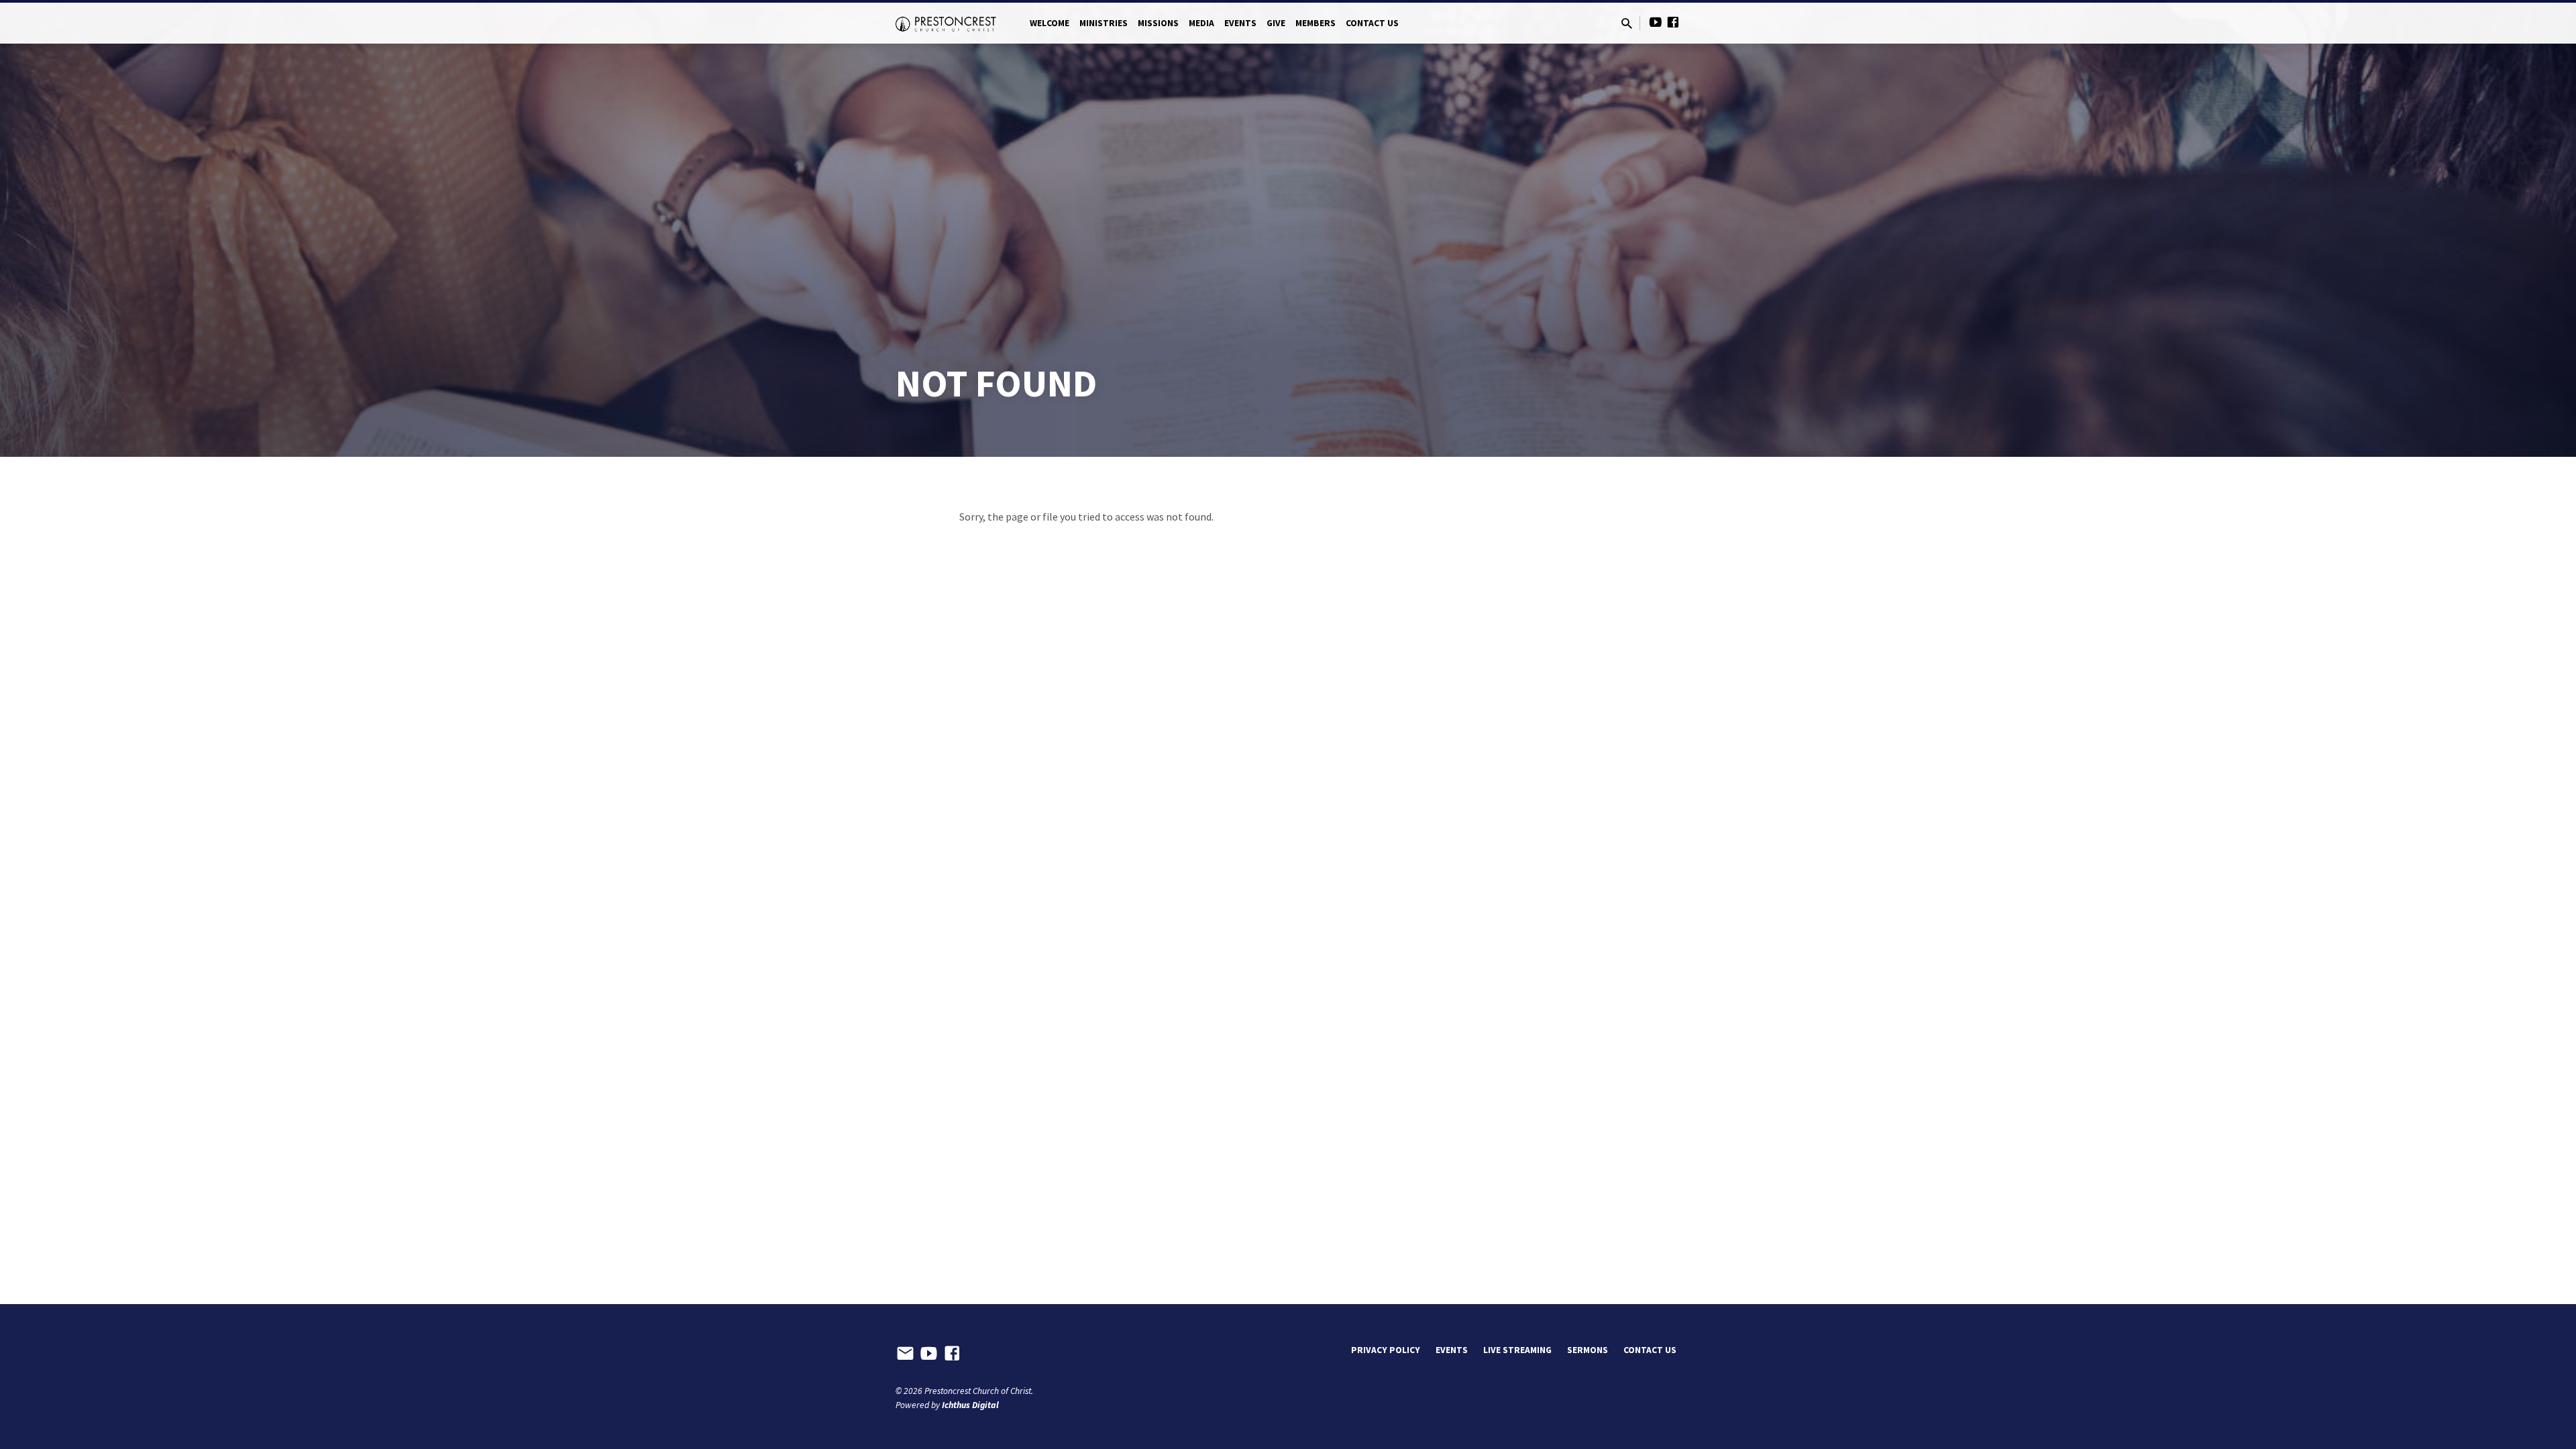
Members (1316, 23)
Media (1201, 23)
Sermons (1588, 1350)
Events (1240, 23)
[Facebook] (1673, 22)
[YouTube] (1656, 22)
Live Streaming (1517, 1350)
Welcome (1050, 23)
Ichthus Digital (970, 1405)
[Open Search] (1627, 24)
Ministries (1104, 23)
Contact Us (1372, 23)
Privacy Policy (1386, 1350)
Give (1276, 23)
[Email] (905, 1354)
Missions (1158, 23)
